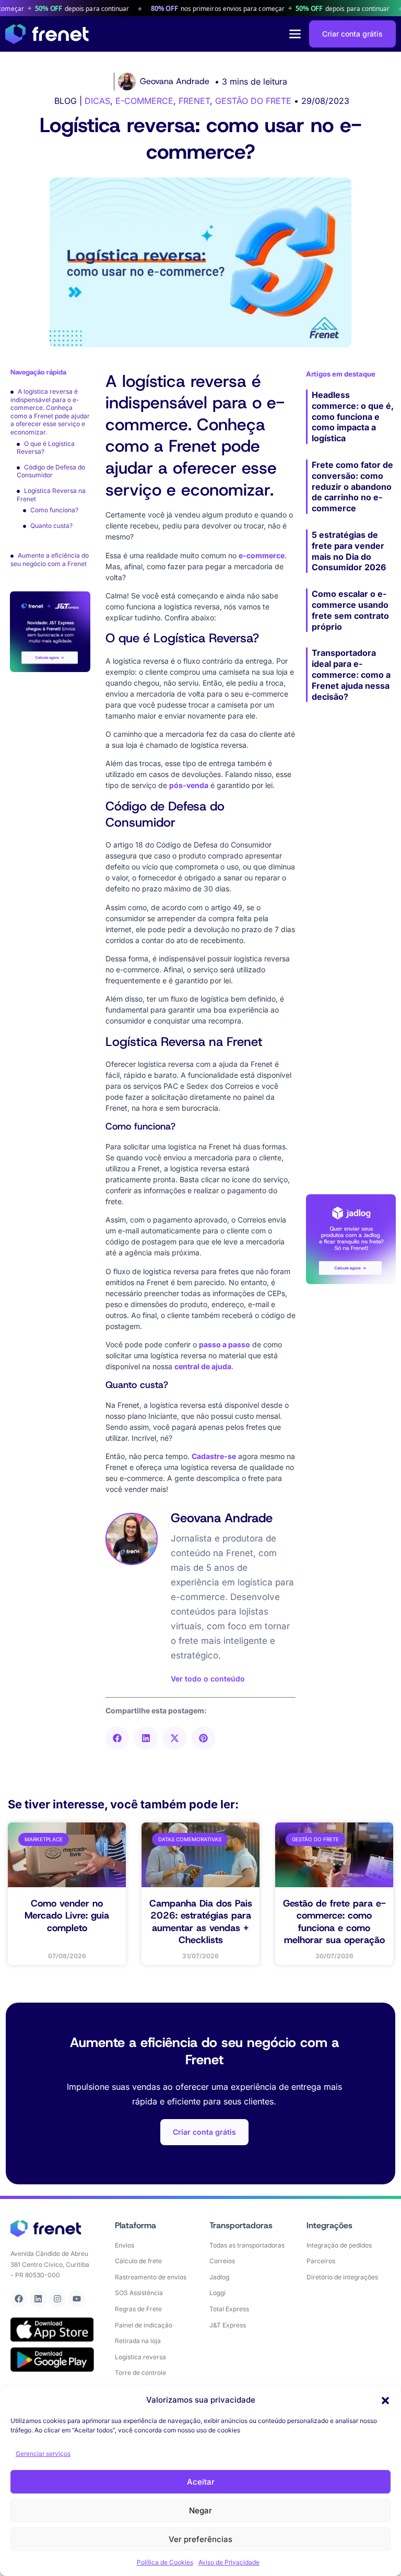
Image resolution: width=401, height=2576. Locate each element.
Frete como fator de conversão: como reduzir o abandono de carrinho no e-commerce (352, 486)
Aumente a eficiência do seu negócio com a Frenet (50, 560)
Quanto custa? (51, 526)
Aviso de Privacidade (229, 2562)
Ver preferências (200, 2539)
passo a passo (225, 1344)
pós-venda (189, 785)
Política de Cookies (165, 2562)
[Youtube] (77, 2299)
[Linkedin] (38, 2299)
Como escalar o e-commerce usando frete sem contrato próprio (350, 610)
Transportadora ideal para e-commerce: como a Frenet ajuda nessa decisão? (351, 674)
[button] (385, 2401)
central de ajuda (203, 1366)
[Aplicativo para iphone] (52, 2330)
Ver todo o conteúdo (208, 1679)
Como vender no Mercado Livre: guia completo (67, 1916)
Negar (200, 2510)
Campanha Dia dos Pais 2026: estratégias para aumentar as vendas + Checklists (201, 1922)
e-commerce (262, 555)
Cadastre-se (214, 1456)
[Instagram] (57, 2299)
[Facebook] (19, 2299)
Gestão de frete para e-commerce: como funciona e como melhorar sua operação (334, 1922)
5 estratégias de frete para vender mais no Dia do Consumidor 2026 (349, 551)
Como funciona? (54, 510)
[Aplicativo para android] (52, 2360)
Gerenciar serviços (43, 2454)
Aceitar (201, 2482)
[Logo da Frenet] (47, 34)
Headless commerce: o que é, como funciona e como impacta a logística (353, 416)
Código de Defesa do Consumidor (51, 471)
